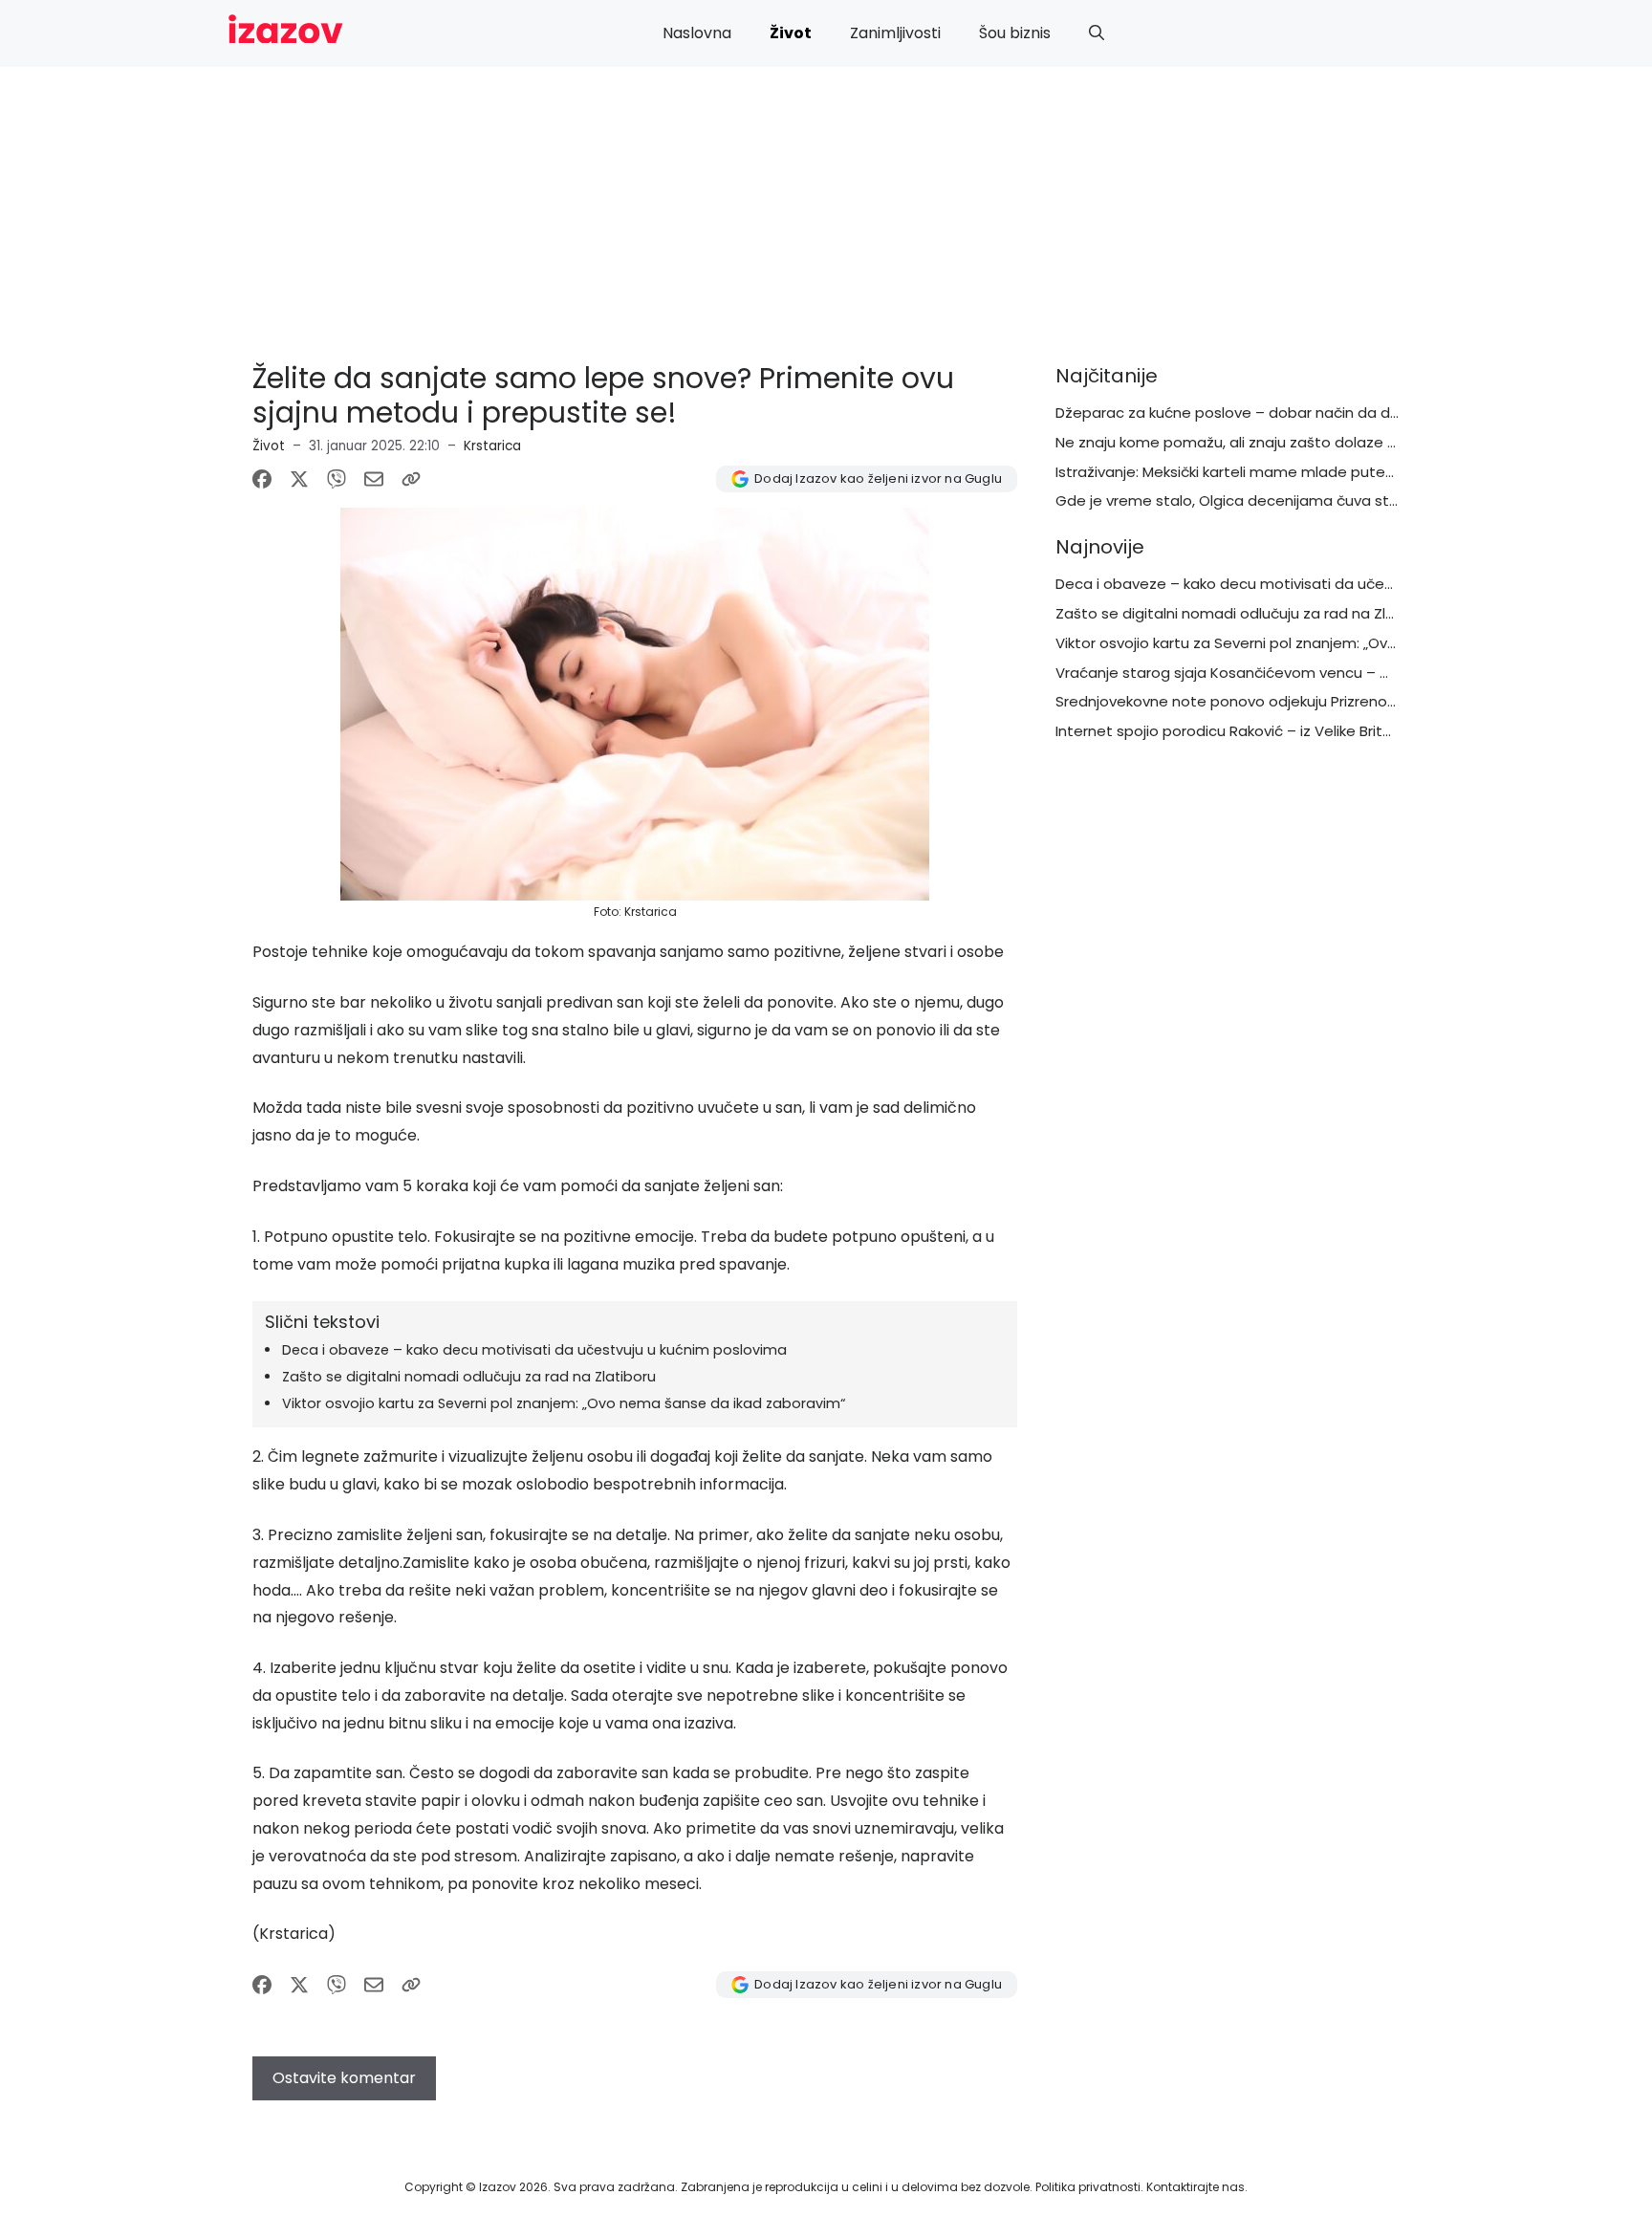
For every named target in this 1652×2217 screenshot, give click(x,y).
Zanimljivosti (895, 33)
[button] (1097, 33)
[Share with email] (374, 479)
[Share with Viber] (337, 479)
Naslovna (697, 33)
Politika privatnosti (1088, 2187)
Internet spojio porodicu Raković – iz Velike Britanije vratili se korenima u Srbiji (1326, 731)
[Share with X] (299, 479)
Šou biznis (1015, 33)
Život (791, 33)
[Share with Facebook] (262, 479)
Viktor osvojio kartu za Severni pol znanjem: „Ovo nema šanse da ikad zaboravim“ (564, 1403)
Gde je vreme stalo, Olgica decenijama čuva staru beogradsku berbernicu (1318, 500)
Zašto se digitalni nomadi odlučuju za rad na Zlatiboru (469, 1377)
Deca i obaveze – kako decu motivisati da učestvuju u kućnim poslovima (534, 1350)
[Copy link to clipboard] (411, 479)
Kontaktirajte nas (1196, 2187)
